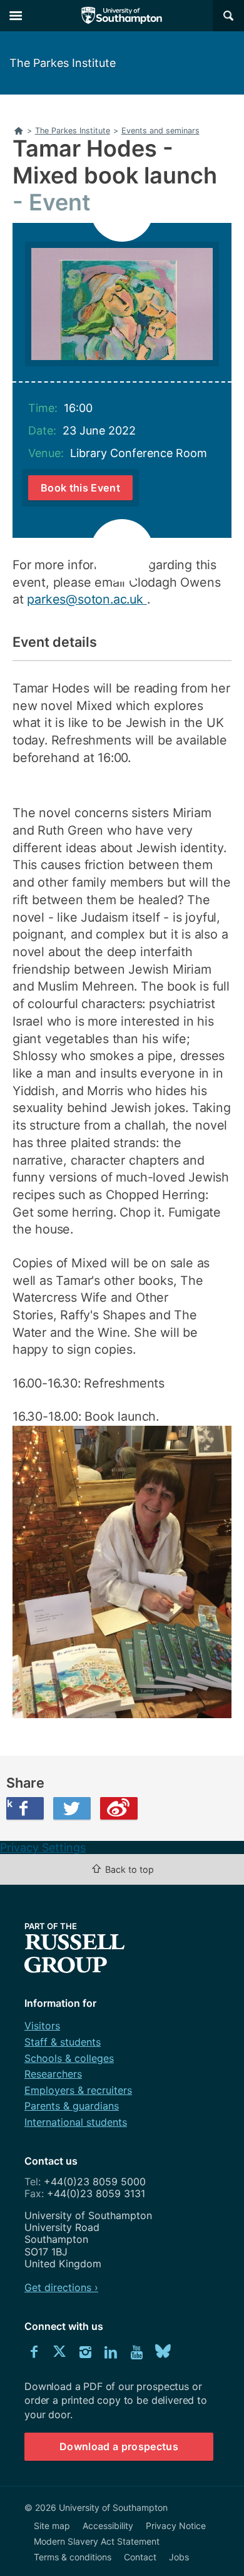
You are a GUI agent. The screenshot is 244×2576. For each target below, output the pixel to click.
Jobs (179, 2557)
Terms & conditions (73, 2557)
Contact (140, 2557)
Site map (52, 2526)
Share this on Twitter (72, 1808)
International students (76, 2122)
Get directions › (61, 2287)
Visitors (42, 2026)
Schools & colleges (69, 2058)
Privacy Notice (176, 2526)
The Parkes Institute (63, 63)
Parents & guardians (72, 2106)
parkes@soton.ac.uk (87, 599)
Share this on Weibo (119, 1808)
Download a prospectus (119, 2446)
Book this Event (80, 488)
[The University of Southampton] (122, 16)
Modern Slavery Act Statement (97, 2541)
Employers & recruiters (78, 2090)
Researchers (53, 2074)
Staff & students (63, 2042)
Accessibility (108, 2526)
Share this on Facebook (9, 1803)
